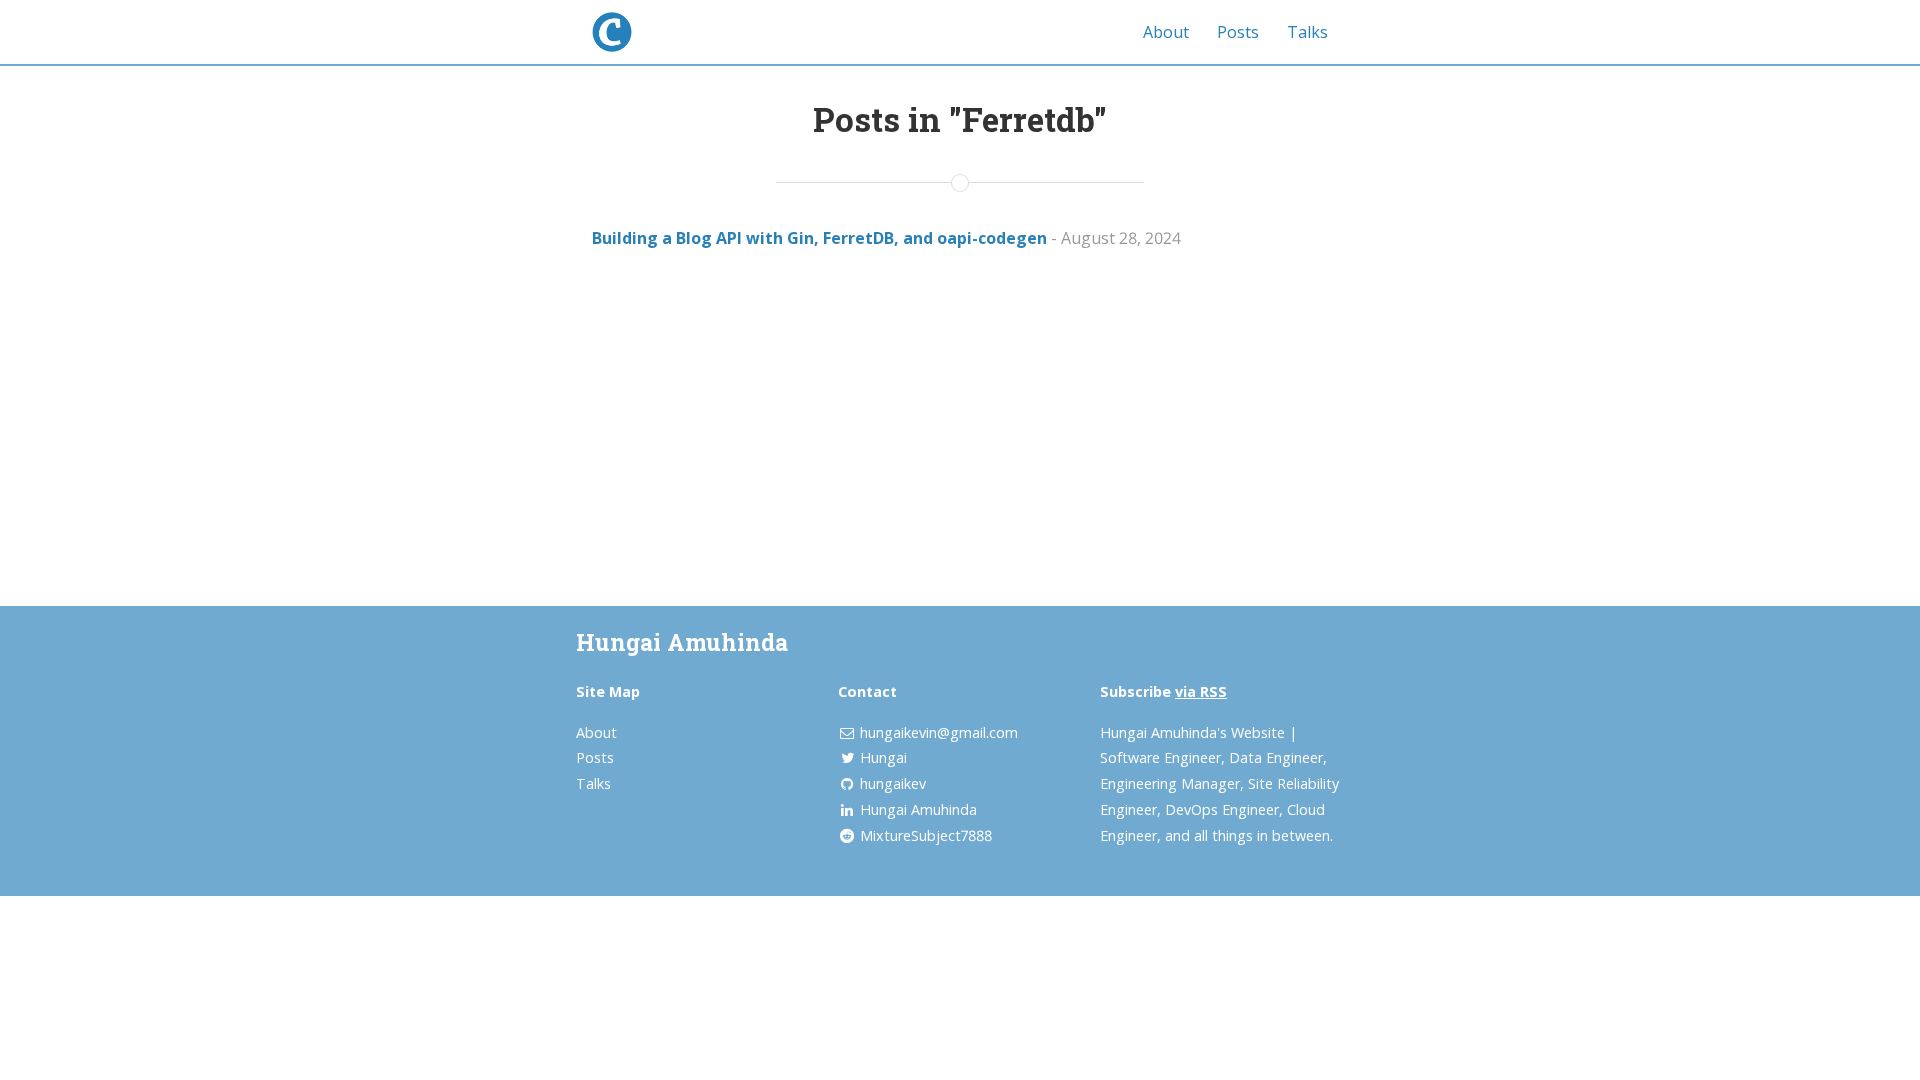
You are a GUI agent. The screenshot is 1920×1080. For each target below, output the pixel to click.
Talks (1307, 32)
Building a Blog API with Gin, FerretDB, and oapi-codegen (819, 238)
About (1166, 32)
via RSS (1201, 691)
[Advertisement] (960, 411)
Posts (1238, 32)
